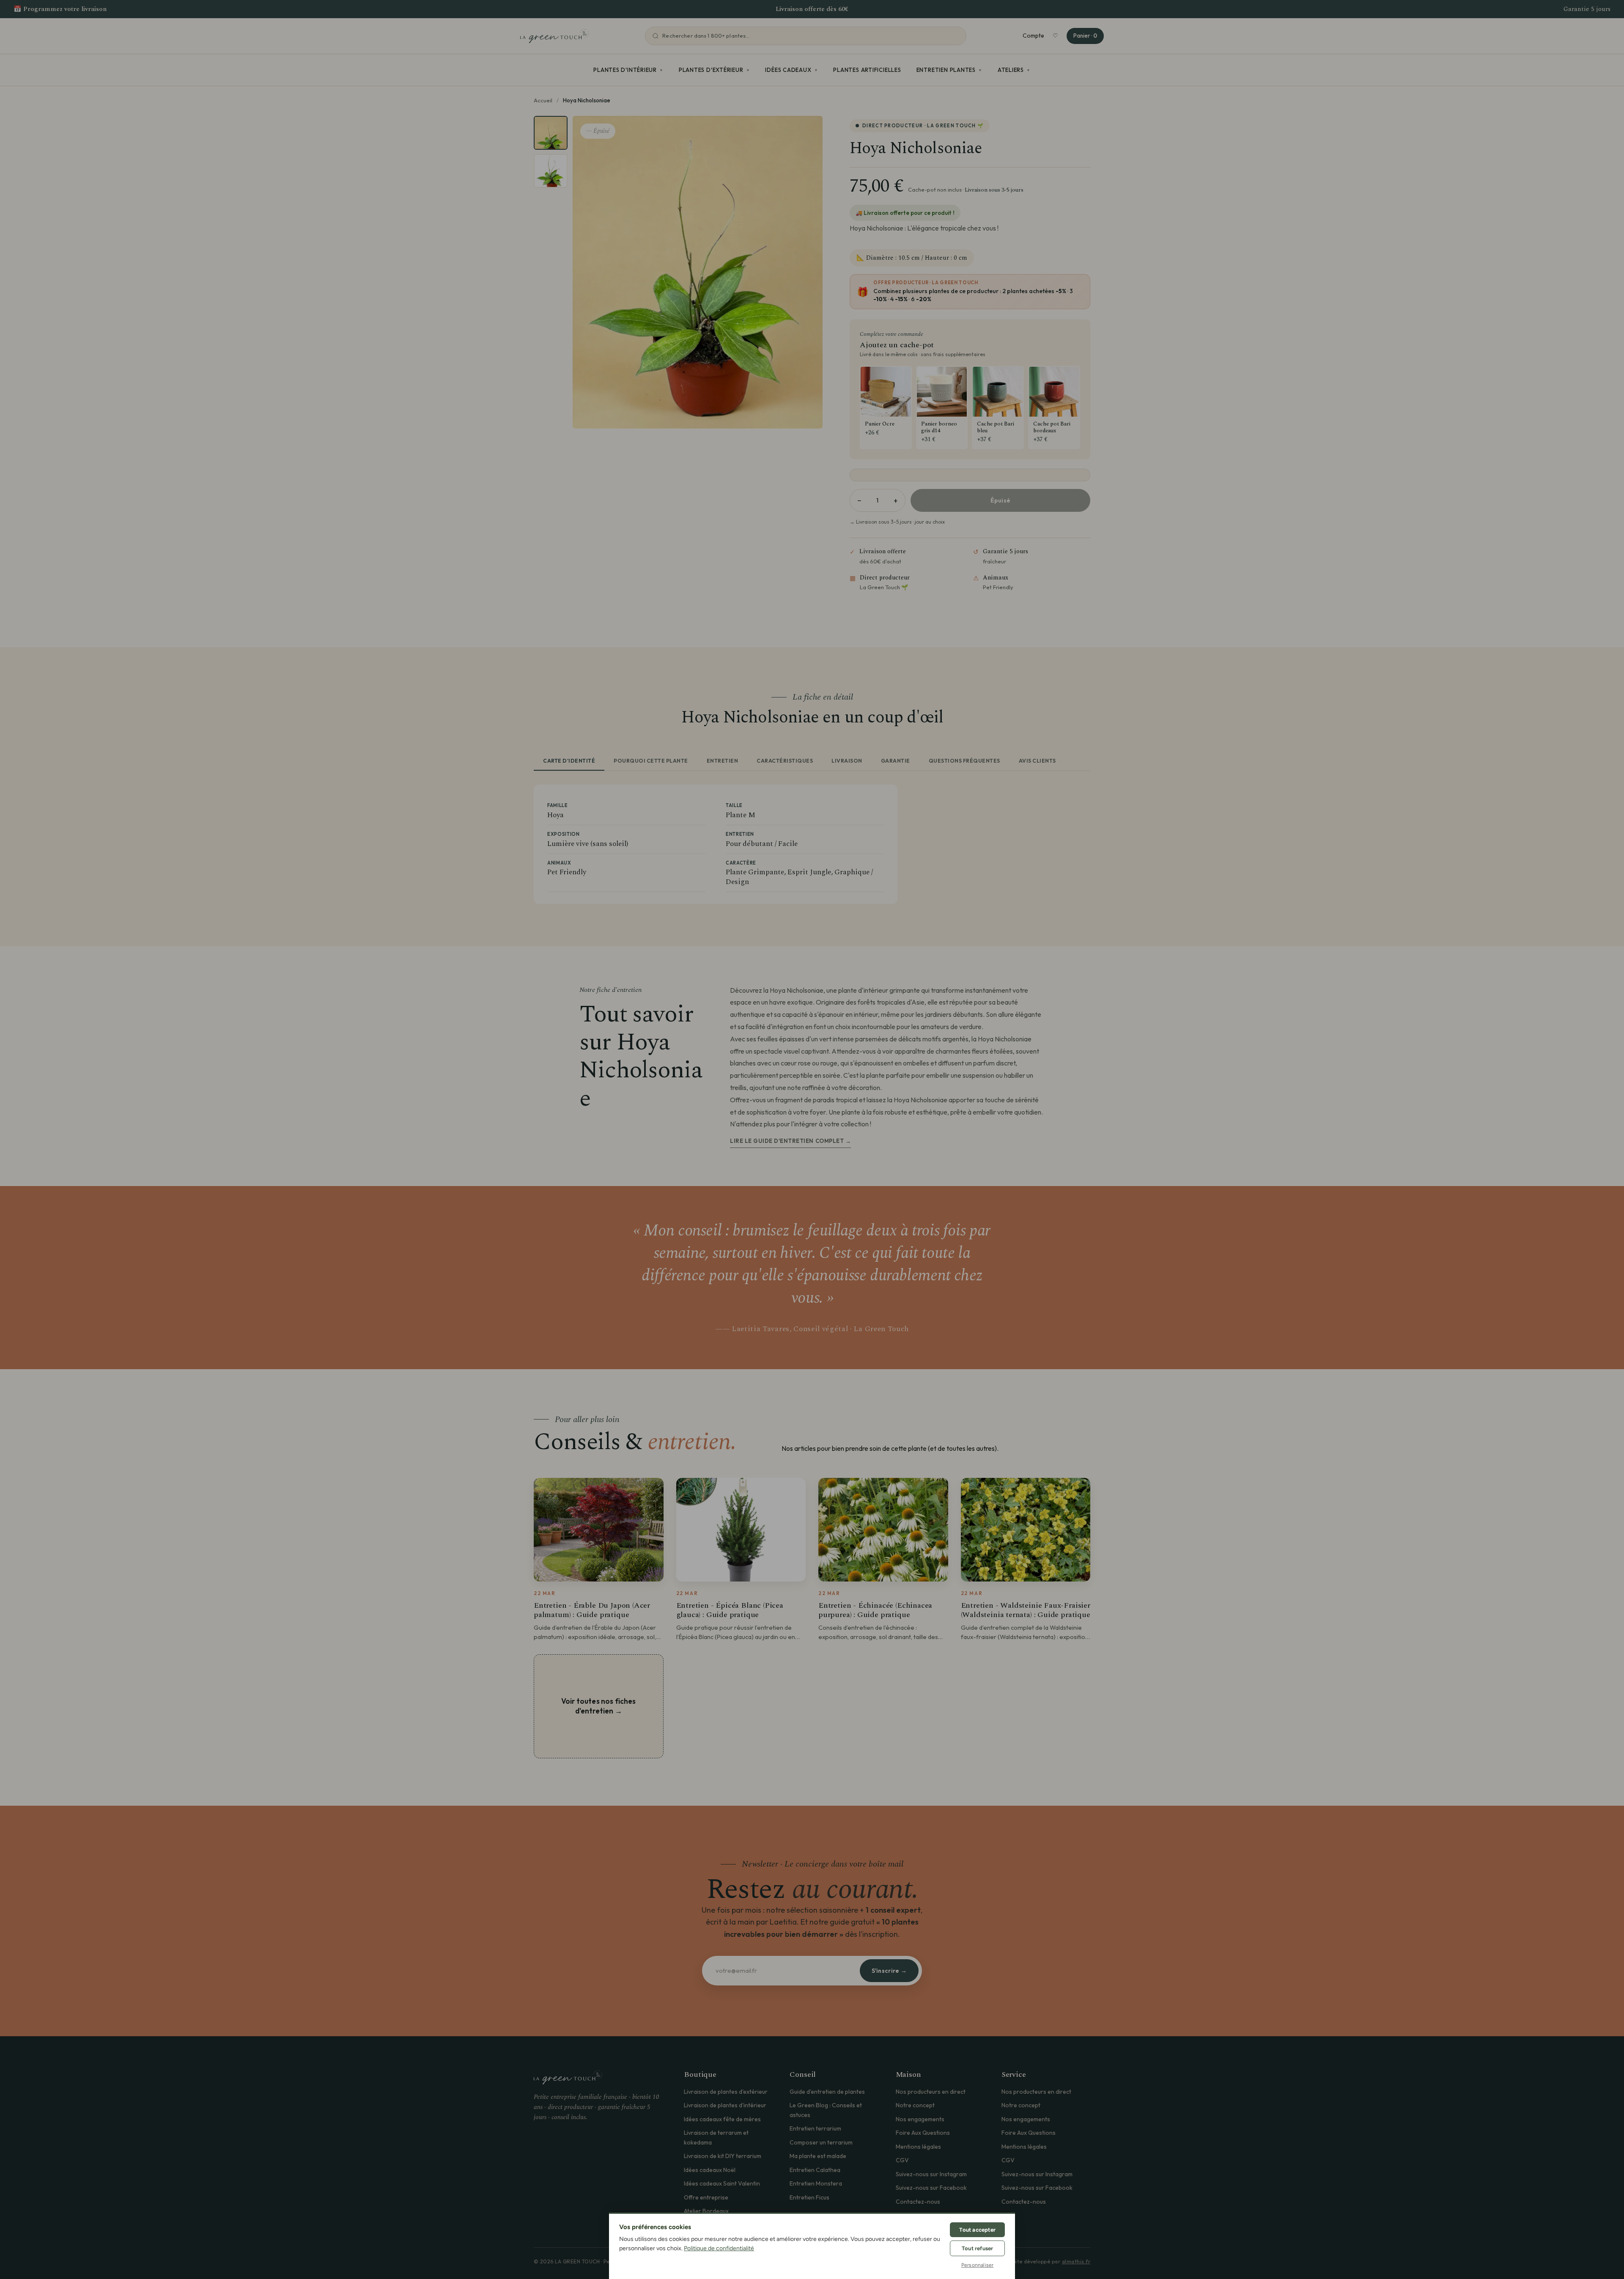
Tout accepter (977, 2230)
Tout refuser (977, 2248)
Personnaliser (978, 2265)
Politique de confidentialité (719, 2248)
